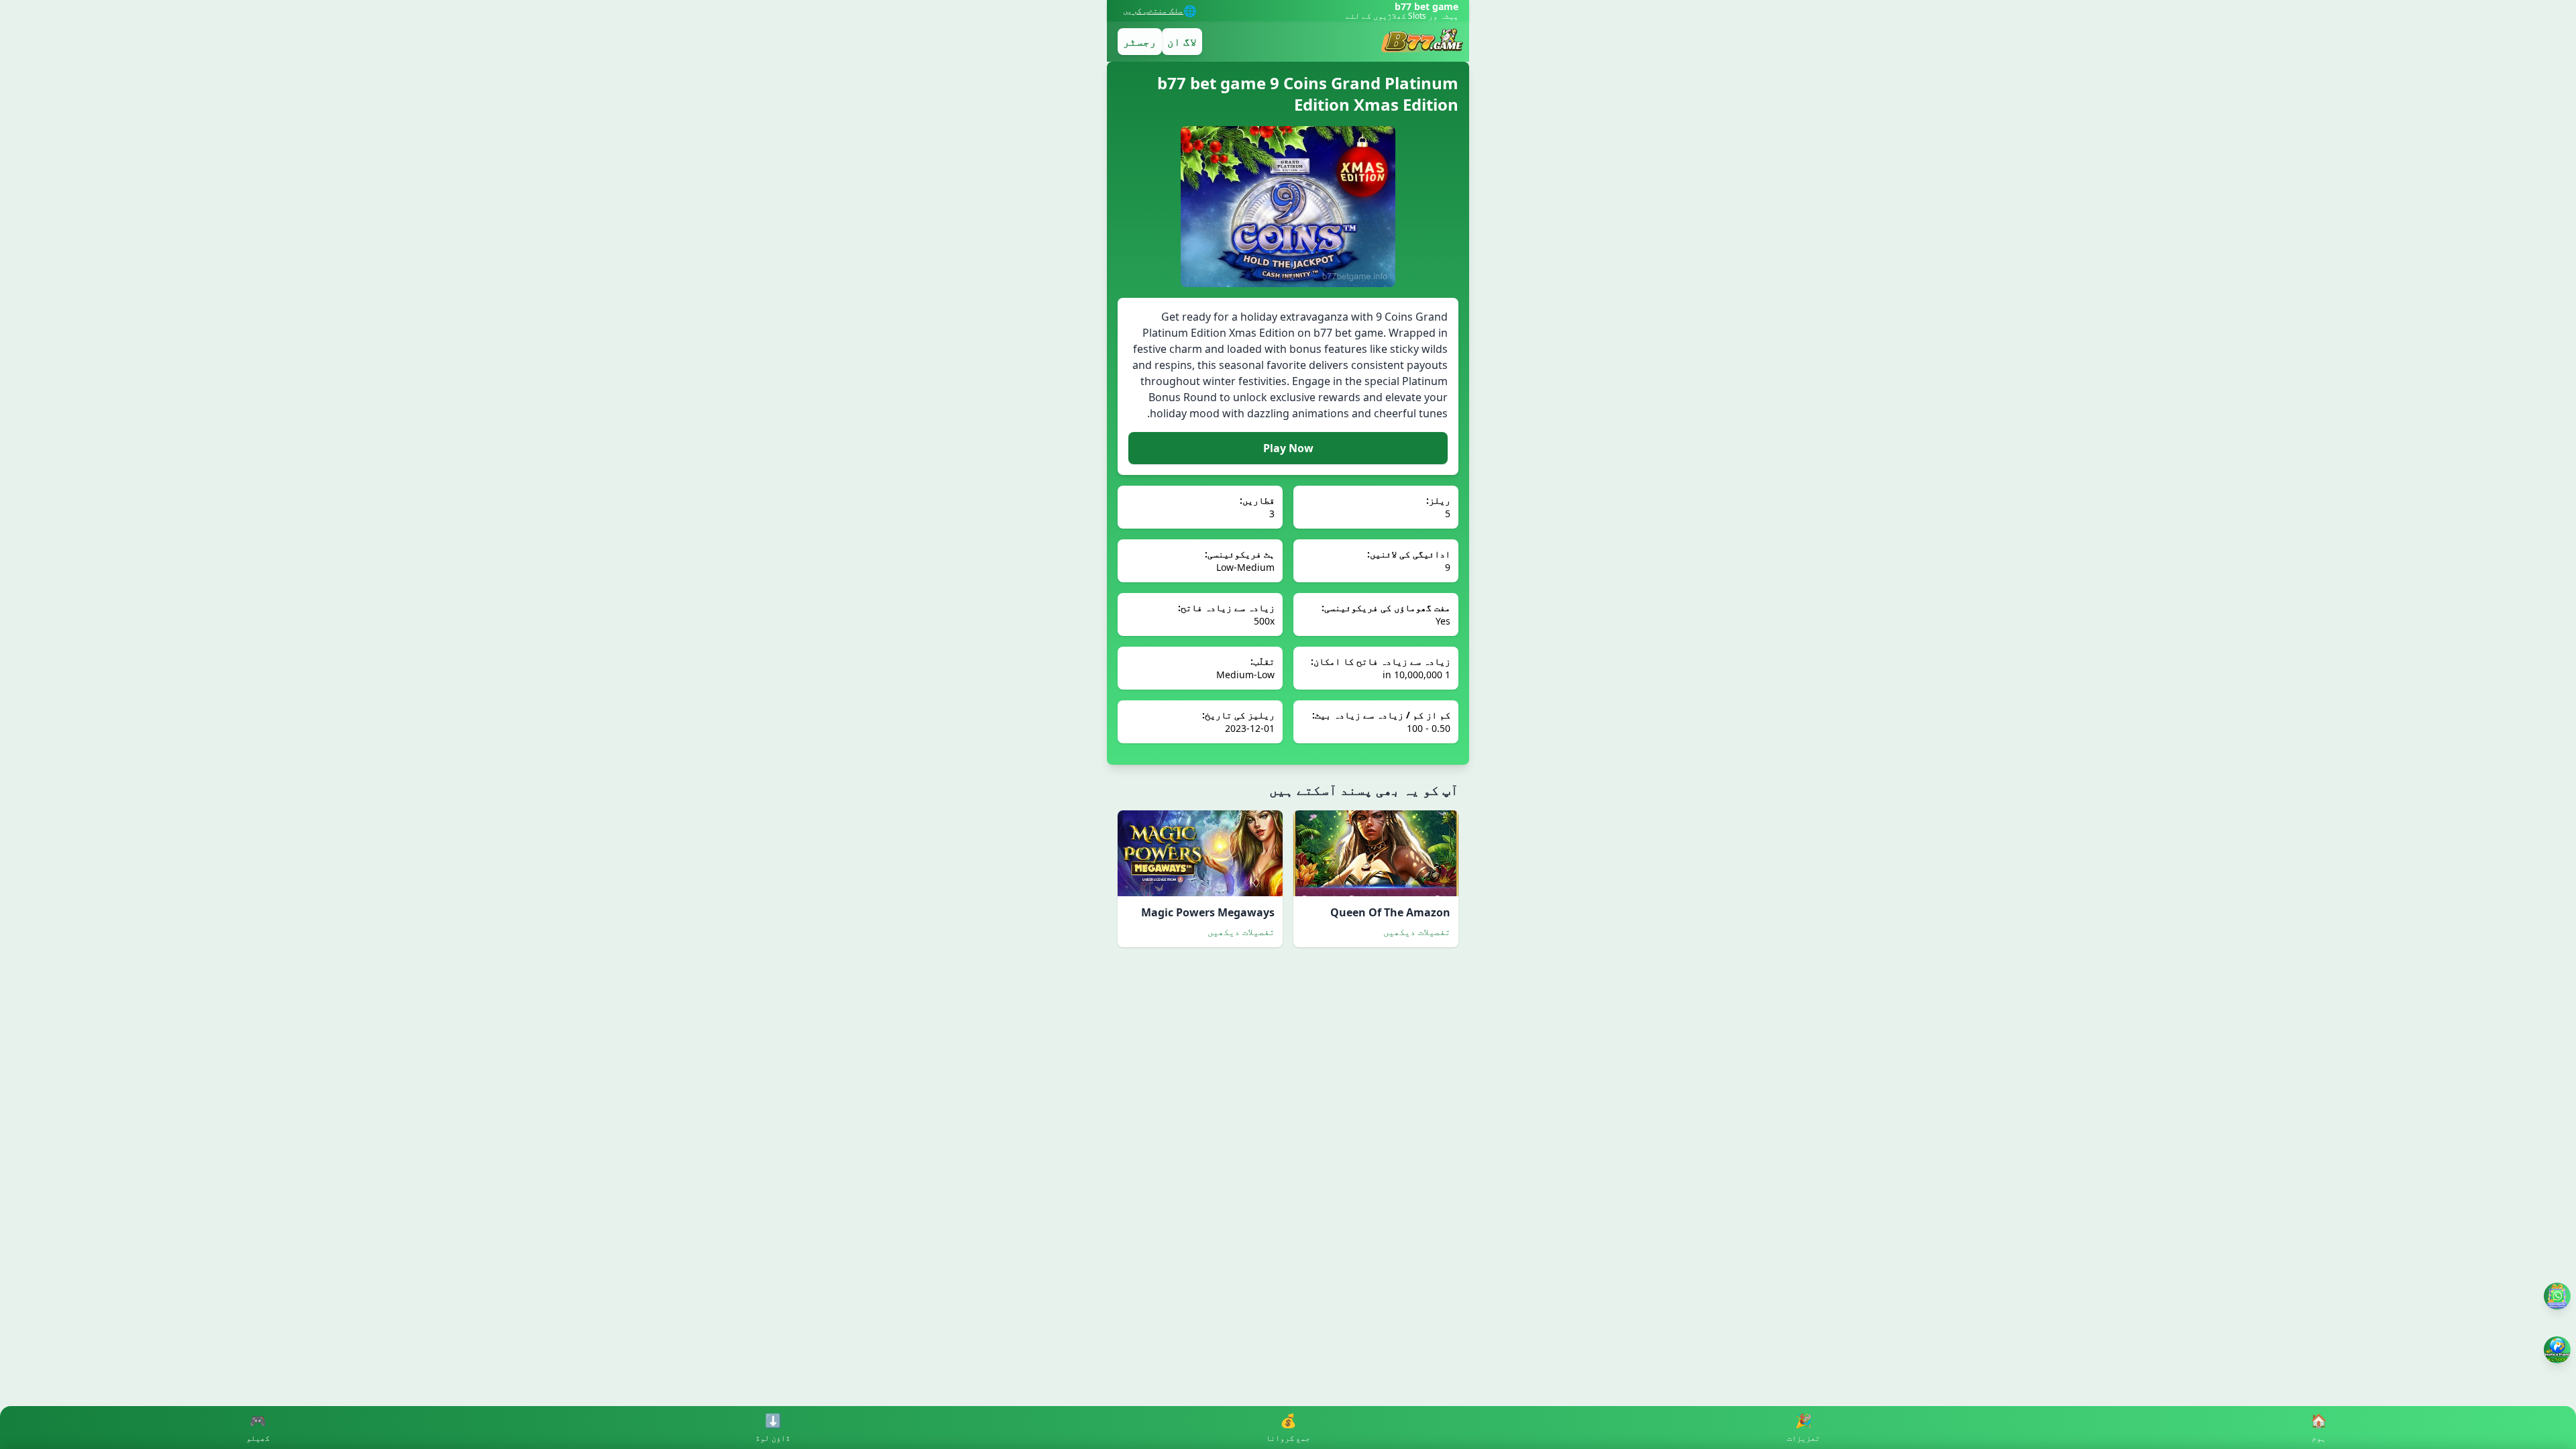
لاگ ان (1182, 42)
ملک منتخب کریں (1153, 11)
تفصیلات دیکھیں (1417, 931)
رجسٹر (1140, 42)
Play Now (1288, 448)
